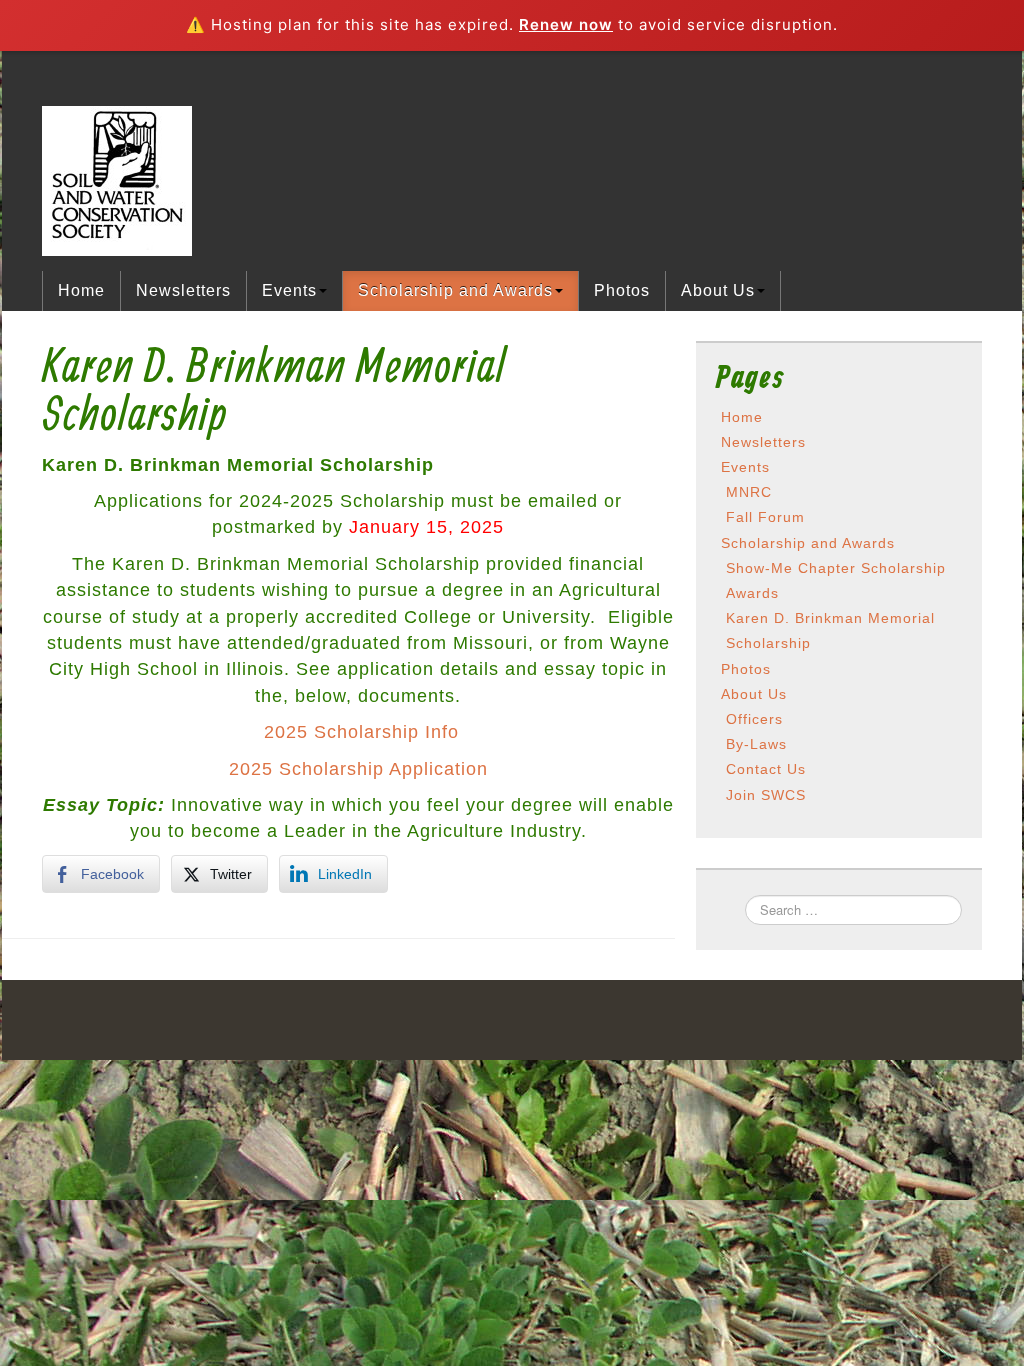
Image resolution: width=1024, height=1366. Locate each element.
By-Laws (756, 744)
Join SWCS (766, 795)
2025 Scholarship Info (361, 732)
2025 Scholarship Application (358, 769)
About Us (718, 290)
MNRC (749, 492)
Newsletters (183, 290)
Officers (754, 719)
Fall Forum (765, 517)
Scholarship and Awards (455, 290)
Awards (752, 593)
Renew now (566, 24)
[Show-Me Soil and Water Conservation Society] (117, 179)
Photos (622, 290)
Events (289, 290)
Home (81, 290)
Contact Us (766, 769)
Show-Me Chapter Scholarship (836, 568)
